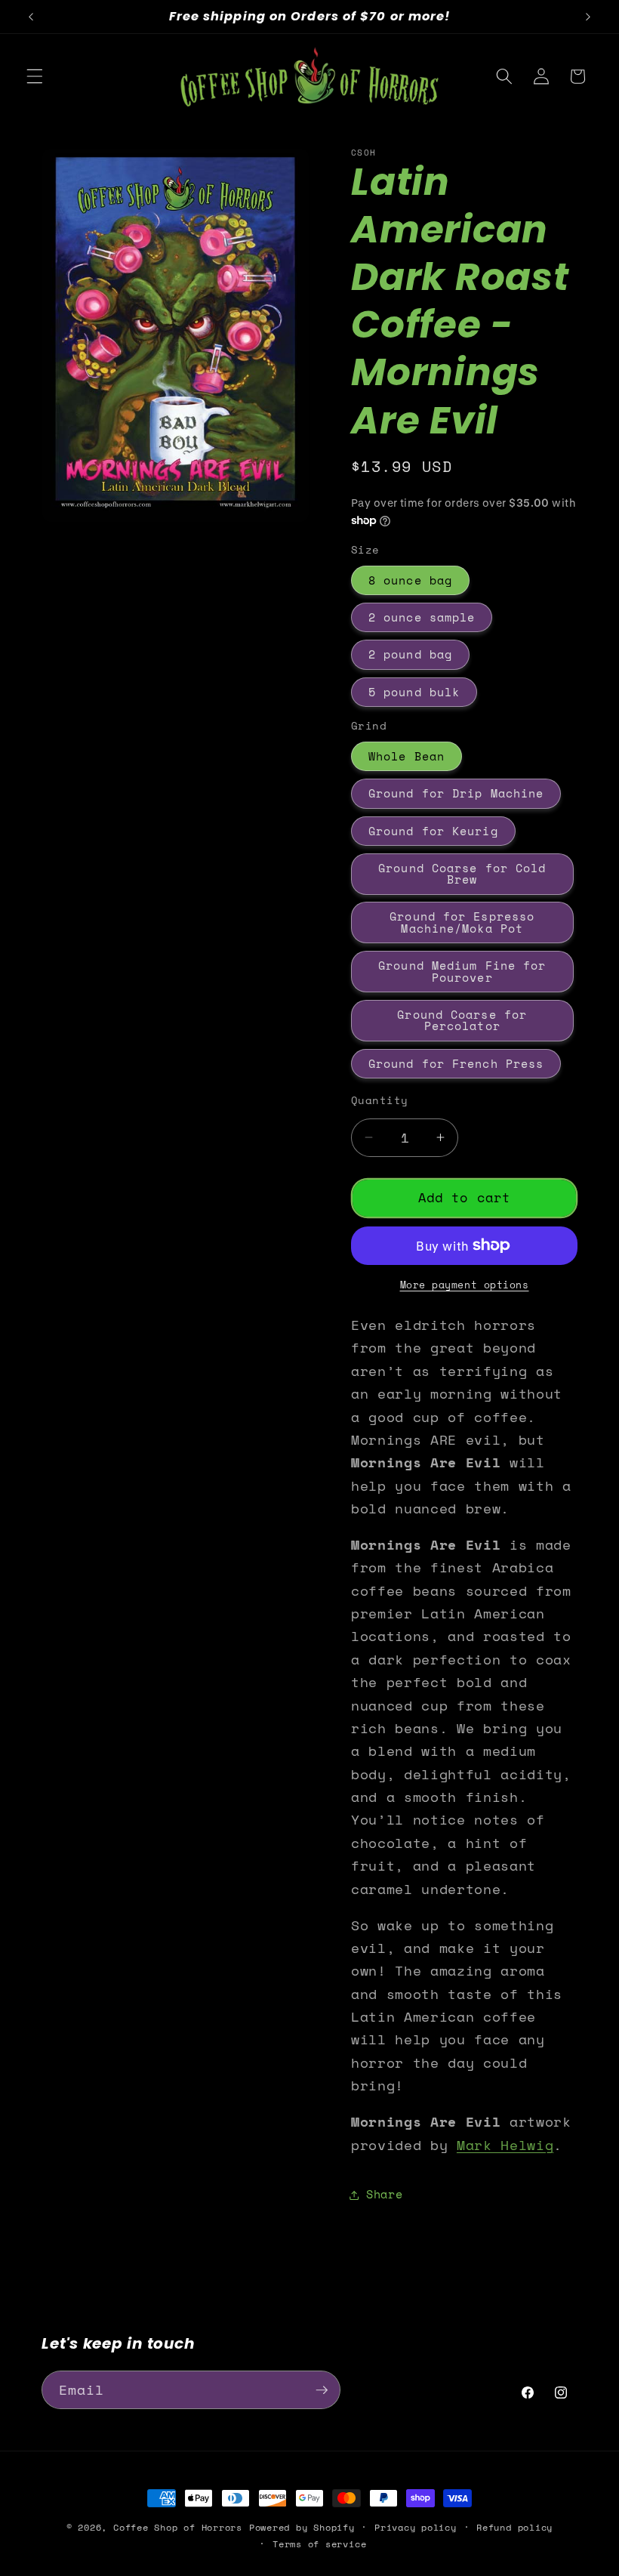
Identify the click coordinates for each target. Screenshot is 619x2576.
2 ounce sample (422, 617)
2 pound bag (410, 654)
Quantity (380, 1100)
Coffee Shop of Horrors (178, 2527)
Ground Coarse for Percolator (462, 1020)
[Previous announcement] (31, 17)
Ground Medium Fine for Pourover (462, 971)
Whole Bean (407, 756)
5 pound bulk (414, 692)
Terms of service (319, 2544)
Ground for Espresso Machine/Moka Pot (462, 922)
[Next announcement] (588, 17)
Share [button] (384, 2194)
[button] (35, 76)
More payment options (465, 1285)
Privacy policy (416, 2527)
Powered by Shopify (302, 2527)
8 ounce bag (410, 580)
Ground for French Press (456, 1064)
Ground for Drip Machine (456, 793)
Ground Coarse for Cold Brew (462, 874)
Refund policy (514, 2527)
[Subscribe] (322, 2390)
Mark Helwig (505, 2145)
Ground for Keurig (433, 831)
